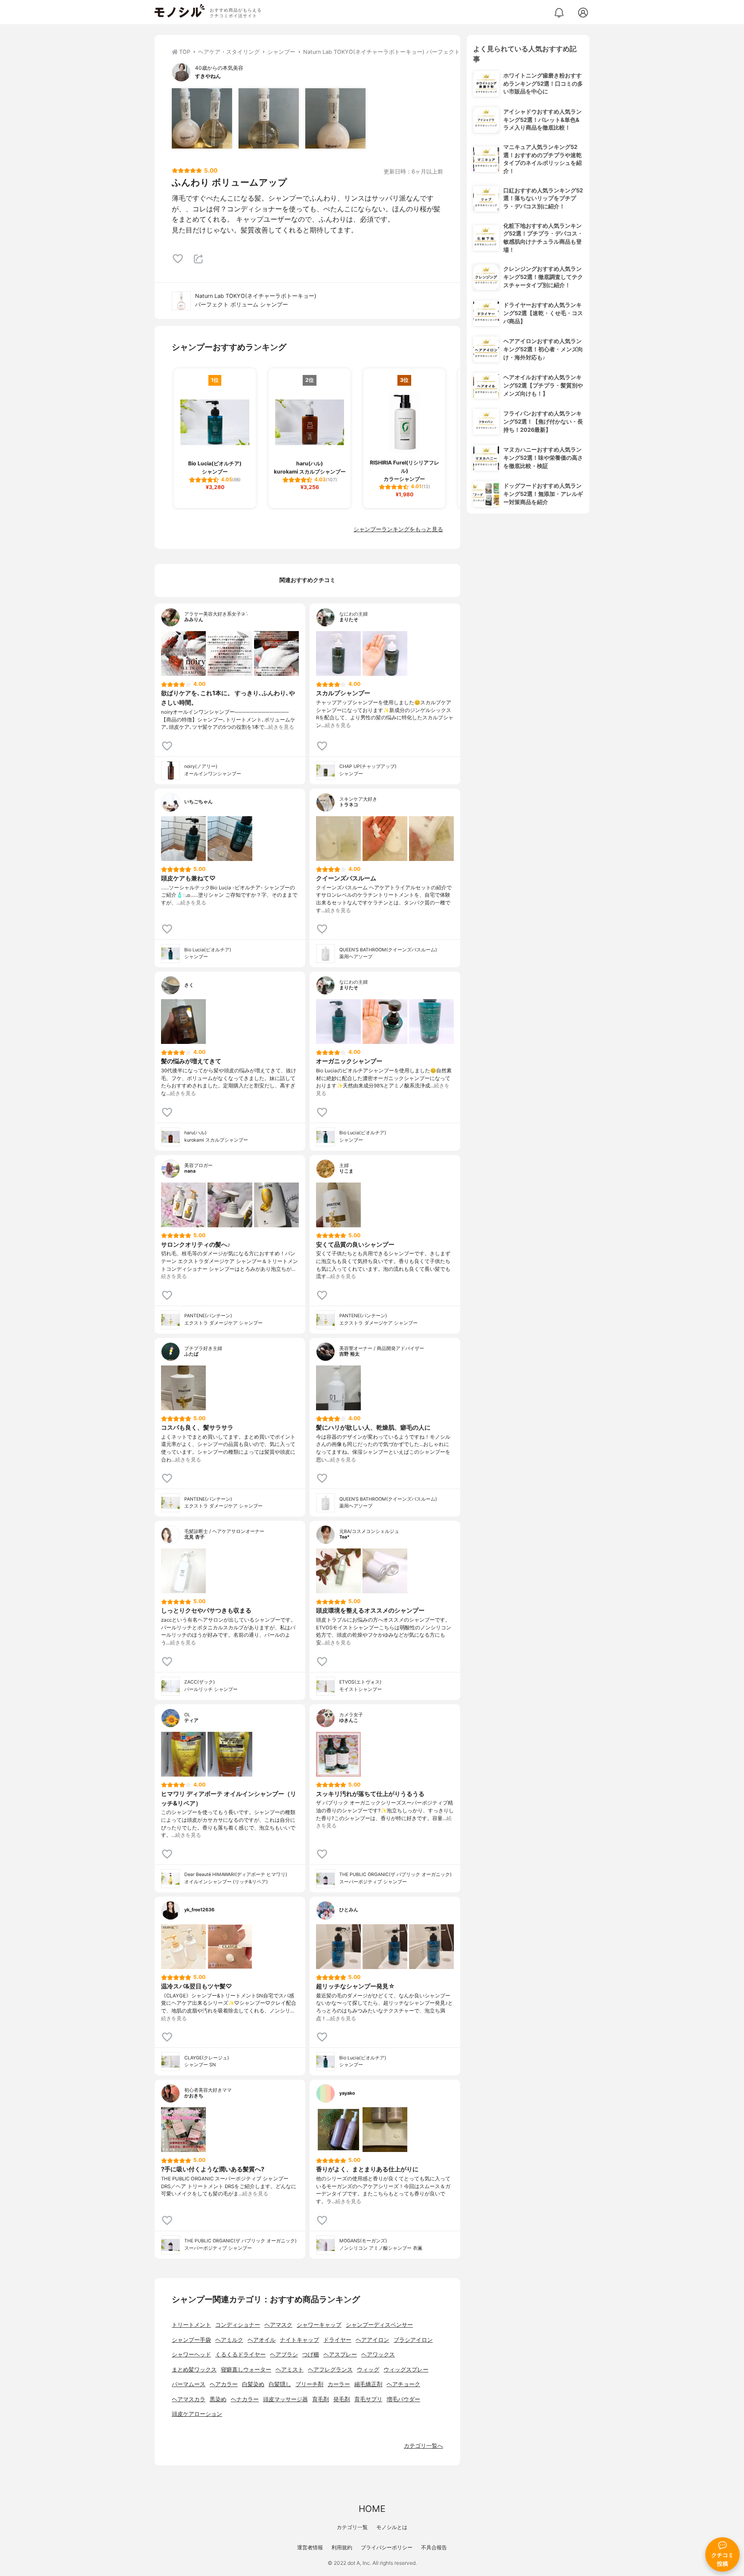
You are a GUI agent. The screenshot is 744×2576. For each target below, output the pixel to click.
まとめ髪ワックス (194, 2370)
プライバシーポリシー (387, 2547)
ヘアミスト (290, 2370)
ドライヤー (337, 2340)
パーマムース (189, 2384)
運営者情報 (310, 2547)
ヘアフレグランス (330, 2370)
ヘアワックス (378, 2355)
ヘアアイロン (372, 2340)
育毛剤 (321, 2399)
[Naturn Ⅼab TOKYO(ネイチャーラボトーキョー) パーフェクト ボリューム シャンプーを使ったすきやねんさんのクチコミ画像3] (335, 118)
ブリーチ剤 (309, 2384)
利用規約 (342, 2547)
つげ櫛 (311, 2355)
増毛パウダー (403, 2399)
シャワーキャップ (319, 2325)
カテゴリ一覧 (352, 2527)
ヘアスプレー (340, 2355)
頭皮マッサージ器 (285, 2399)
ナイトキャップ (299, 2340)
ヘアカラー (224, 2384)
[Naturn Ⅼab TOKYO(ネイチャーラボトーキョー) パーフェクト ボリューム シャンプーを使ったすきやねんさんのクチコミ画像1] (202, 118)
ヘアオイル (262, 2340)
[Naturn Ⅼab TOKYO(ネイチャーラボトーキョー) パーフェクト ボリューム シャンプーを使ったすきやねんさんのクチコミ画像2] (269, 118)
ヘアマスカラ (189, 2399)
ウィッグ (368, 2370)
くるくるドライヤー (240, 2355)
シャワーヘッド (191, 2355)
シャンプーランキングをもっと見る (398, 529)
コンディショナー (238, 2325)
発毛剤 (342, 2399)
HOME (372, 2509)
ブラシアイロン (413, 2340)
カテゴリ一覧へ (423, 2446)
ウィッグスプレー (406, 2370)
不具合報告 (434, 2547)
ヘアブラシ (284, 2355)
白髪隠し (280, 2384)
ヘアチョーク (403, 2384)
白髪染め (253, 2384)
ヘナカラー (245, 2399)
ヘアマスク (278, 2325)
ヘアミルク (229, 2340)
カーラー (339, 2384)
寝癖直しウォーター (246, 2370)
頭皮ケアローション (197, 2414)
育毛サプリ (368, 2399)
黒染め (218, 2399)
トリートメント (191, 2325)
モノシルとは (392, 2527)
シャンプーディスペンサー (379, 2325)
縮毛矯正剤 (368, 2384)
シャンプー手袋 (191, 2340)
